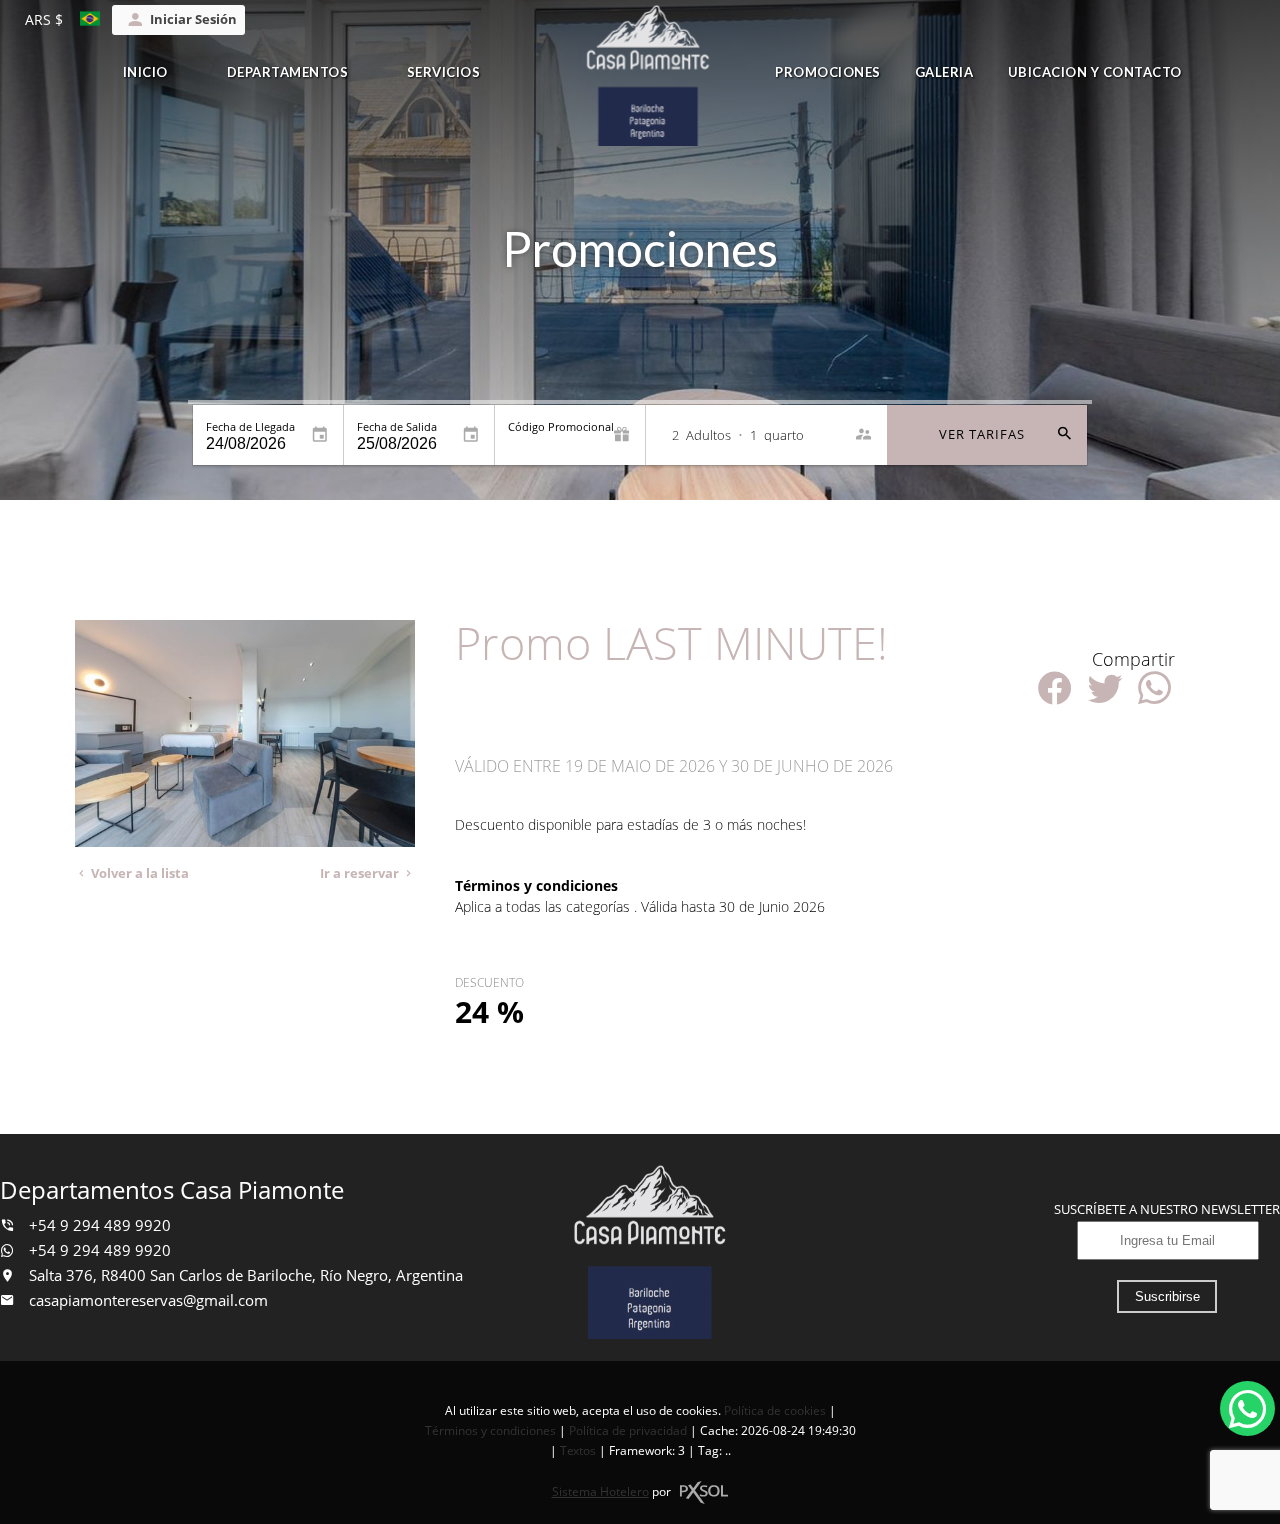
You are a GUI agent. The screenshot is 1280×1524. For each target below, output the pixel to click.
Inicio (145, 72)
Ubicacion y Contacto (1095, 72)
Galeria (944, 72)
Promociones (828, 72)
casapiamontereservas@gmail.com (148, 1300)
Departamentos (288, 72)
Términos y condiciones (490, 1430)
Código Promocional (561, 426)
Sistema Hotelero (600, 1491)
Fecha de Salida (397, 426)
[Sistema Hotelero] (704, 1492)
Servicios (444, 72)
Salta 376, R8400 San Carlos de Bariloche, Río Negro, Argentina (244, 1275)
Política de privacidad (628, 1430)
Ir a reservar (361, 873)
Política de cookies (775, 1410)
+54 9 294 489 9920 (98, 1225)
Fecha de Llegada (250, 426)
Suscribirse (1167, 1296)
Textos (578, 1450)
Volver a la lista (138, 873)
